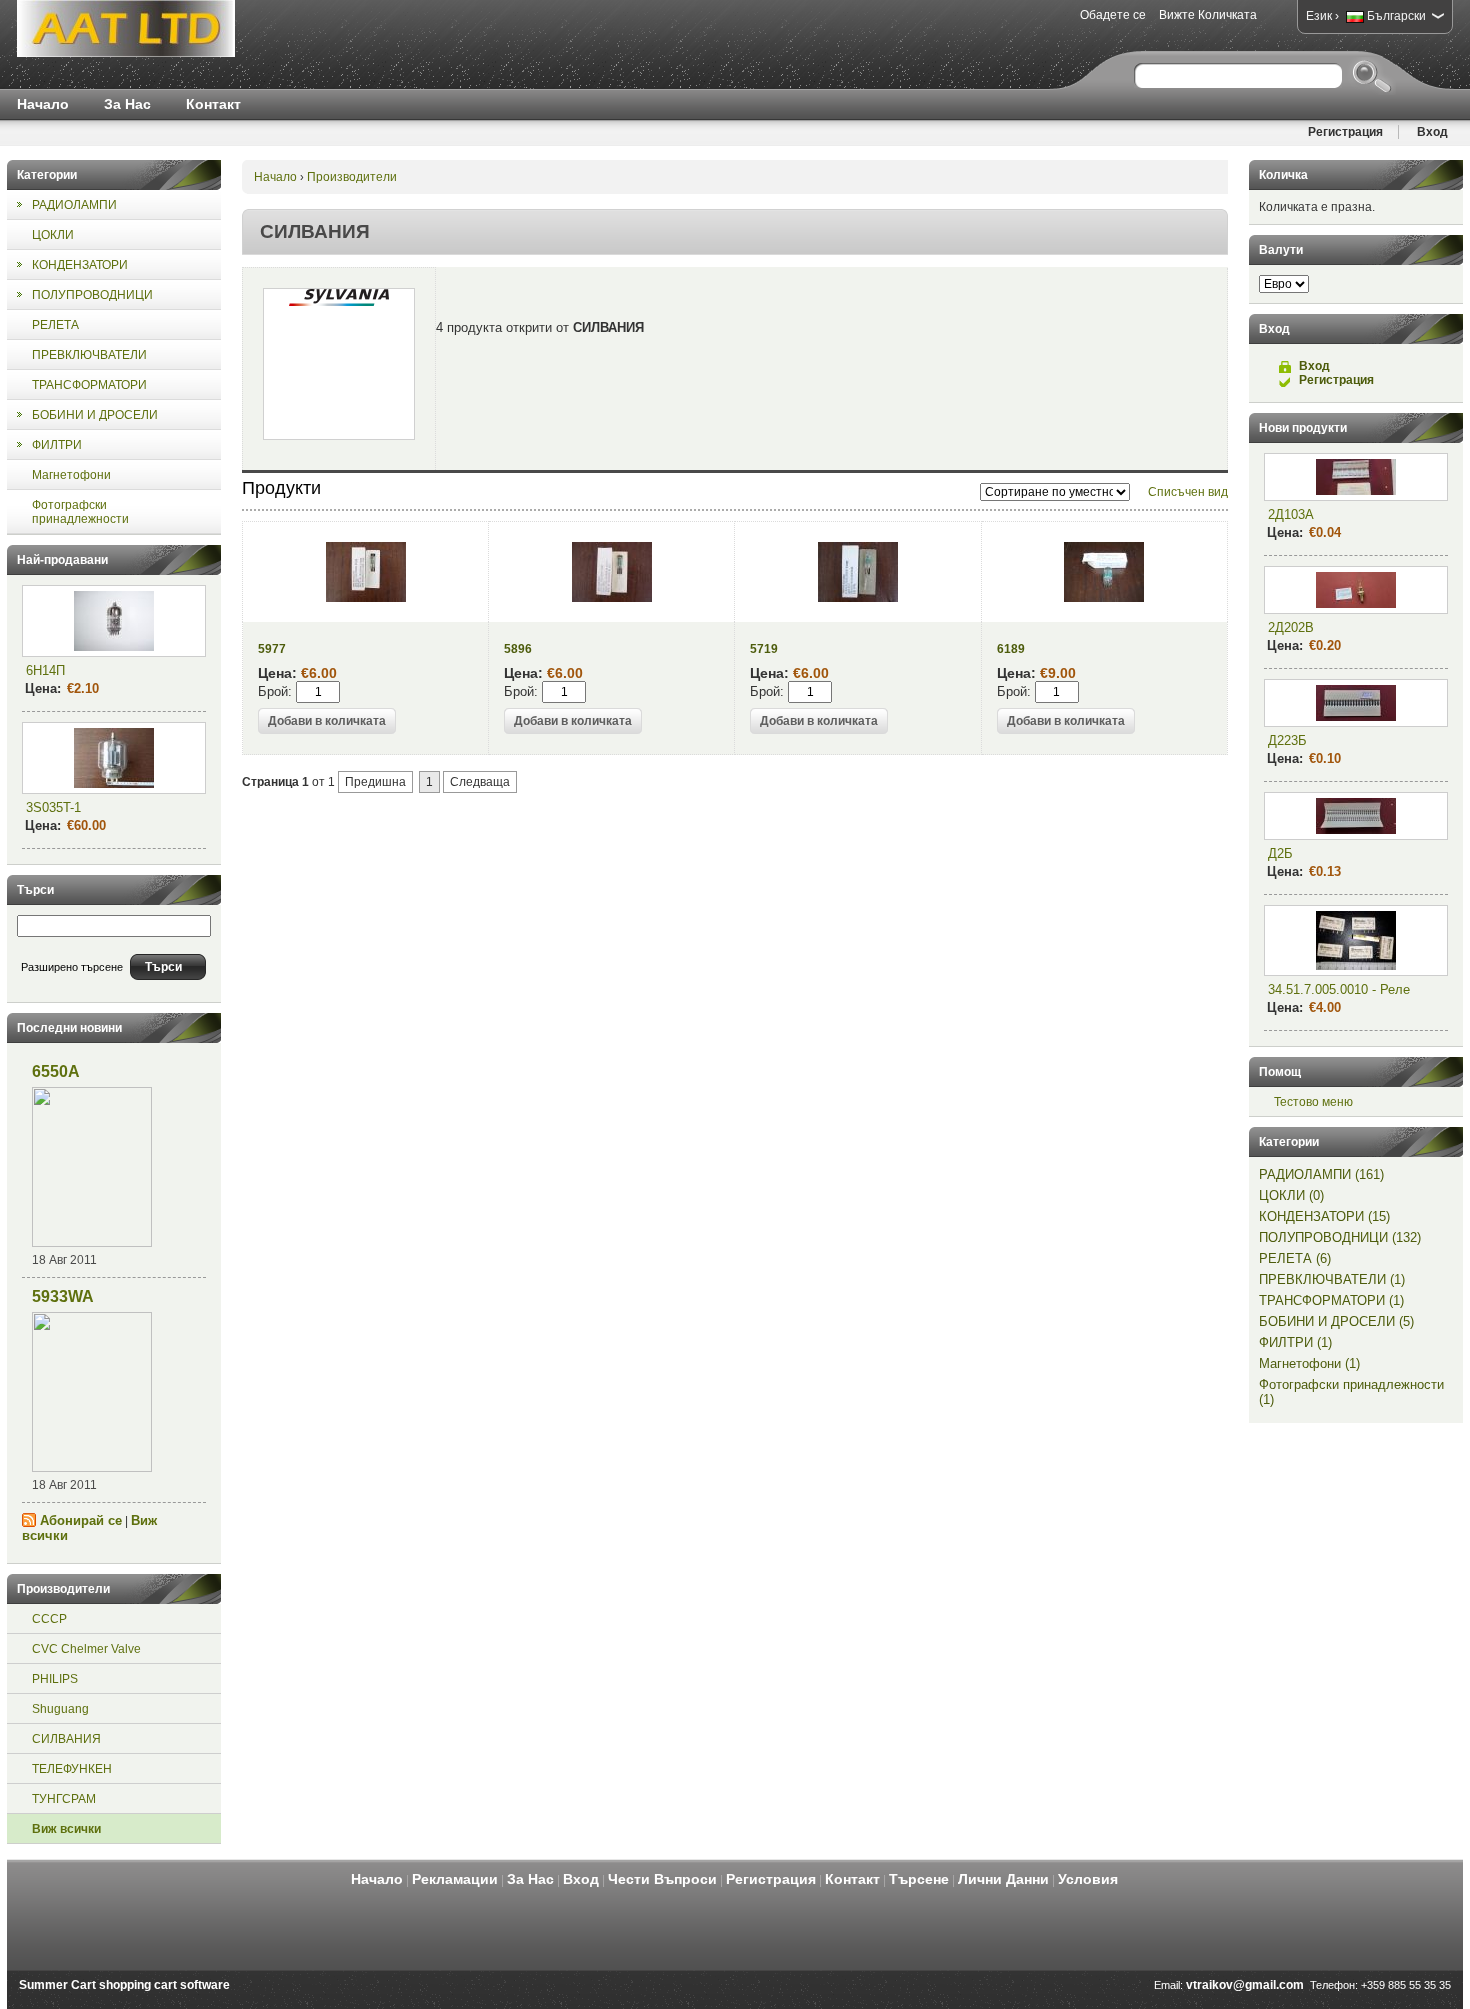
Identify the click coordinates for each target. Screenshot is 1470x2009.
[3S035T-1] (114, 758)
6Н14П (45, 670)
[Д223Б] (1356, 703)
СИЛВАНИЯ (66, 1739)
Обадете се (1113, 15)
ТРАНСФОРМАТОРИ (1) (1331, 1300)
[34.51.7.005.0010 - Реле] (1356, 940)
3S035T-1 (53, 807)
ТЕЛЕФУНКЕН (72, 1769)
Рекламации (455, 1879)
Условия (1088, 1879)
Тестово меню (1313, 1102)
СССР (49, 1619)
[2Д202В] (1356, 590)
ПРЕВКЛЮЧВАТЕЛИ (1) (1332, 1279)
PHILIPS (55, 1679)
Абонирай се (81, 1520)
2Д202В (1291, 627)
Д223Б (1287, 740)
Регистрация (1345, 132)
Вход (1432, 132)
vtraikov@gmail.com (1245, 1985)
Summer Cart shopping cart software (124, 1985)
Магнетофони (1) (1309, 1363)
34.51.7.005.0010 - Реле (1339, 989)
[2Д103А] (1356, 477)
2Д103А (1291, 514)
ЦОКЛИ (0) (1291, 1195)
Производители (352, 177)
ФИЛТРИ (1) (1295, 1342)
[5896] (612, 598)
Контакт (213, 104)
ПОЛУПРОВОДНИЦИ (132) (1340, 1237)
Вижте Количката (1208, 15)
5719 (764, 649)
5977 (272, 649)
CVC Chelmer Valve (86, 1649)
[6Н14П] (114, 621)
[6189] (1104, 598)
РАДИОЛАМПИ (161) (1321, 1174)
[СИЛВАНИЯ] (339, 364)
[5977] (366, 598)
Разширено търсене (72, 967)
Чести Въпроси (662, 1879)
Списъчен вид (1188, 492)
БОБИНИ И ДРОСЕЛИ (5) (1336, 1321)
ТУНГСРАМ (64, 1799)
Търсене (919, 1879)
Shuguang (60, 1709)
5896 (518, 649)
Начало (43, 104)
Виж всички (66, 1829)
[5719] (858, 598)
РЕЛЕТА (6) (1295, 1258)
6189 (1011, 649)
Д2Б (1280, 853)
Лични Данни (1003, 1879)
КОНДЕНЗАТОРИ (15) (1324, 1216)
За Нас (127, 104)
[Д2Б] (1356, 816)
